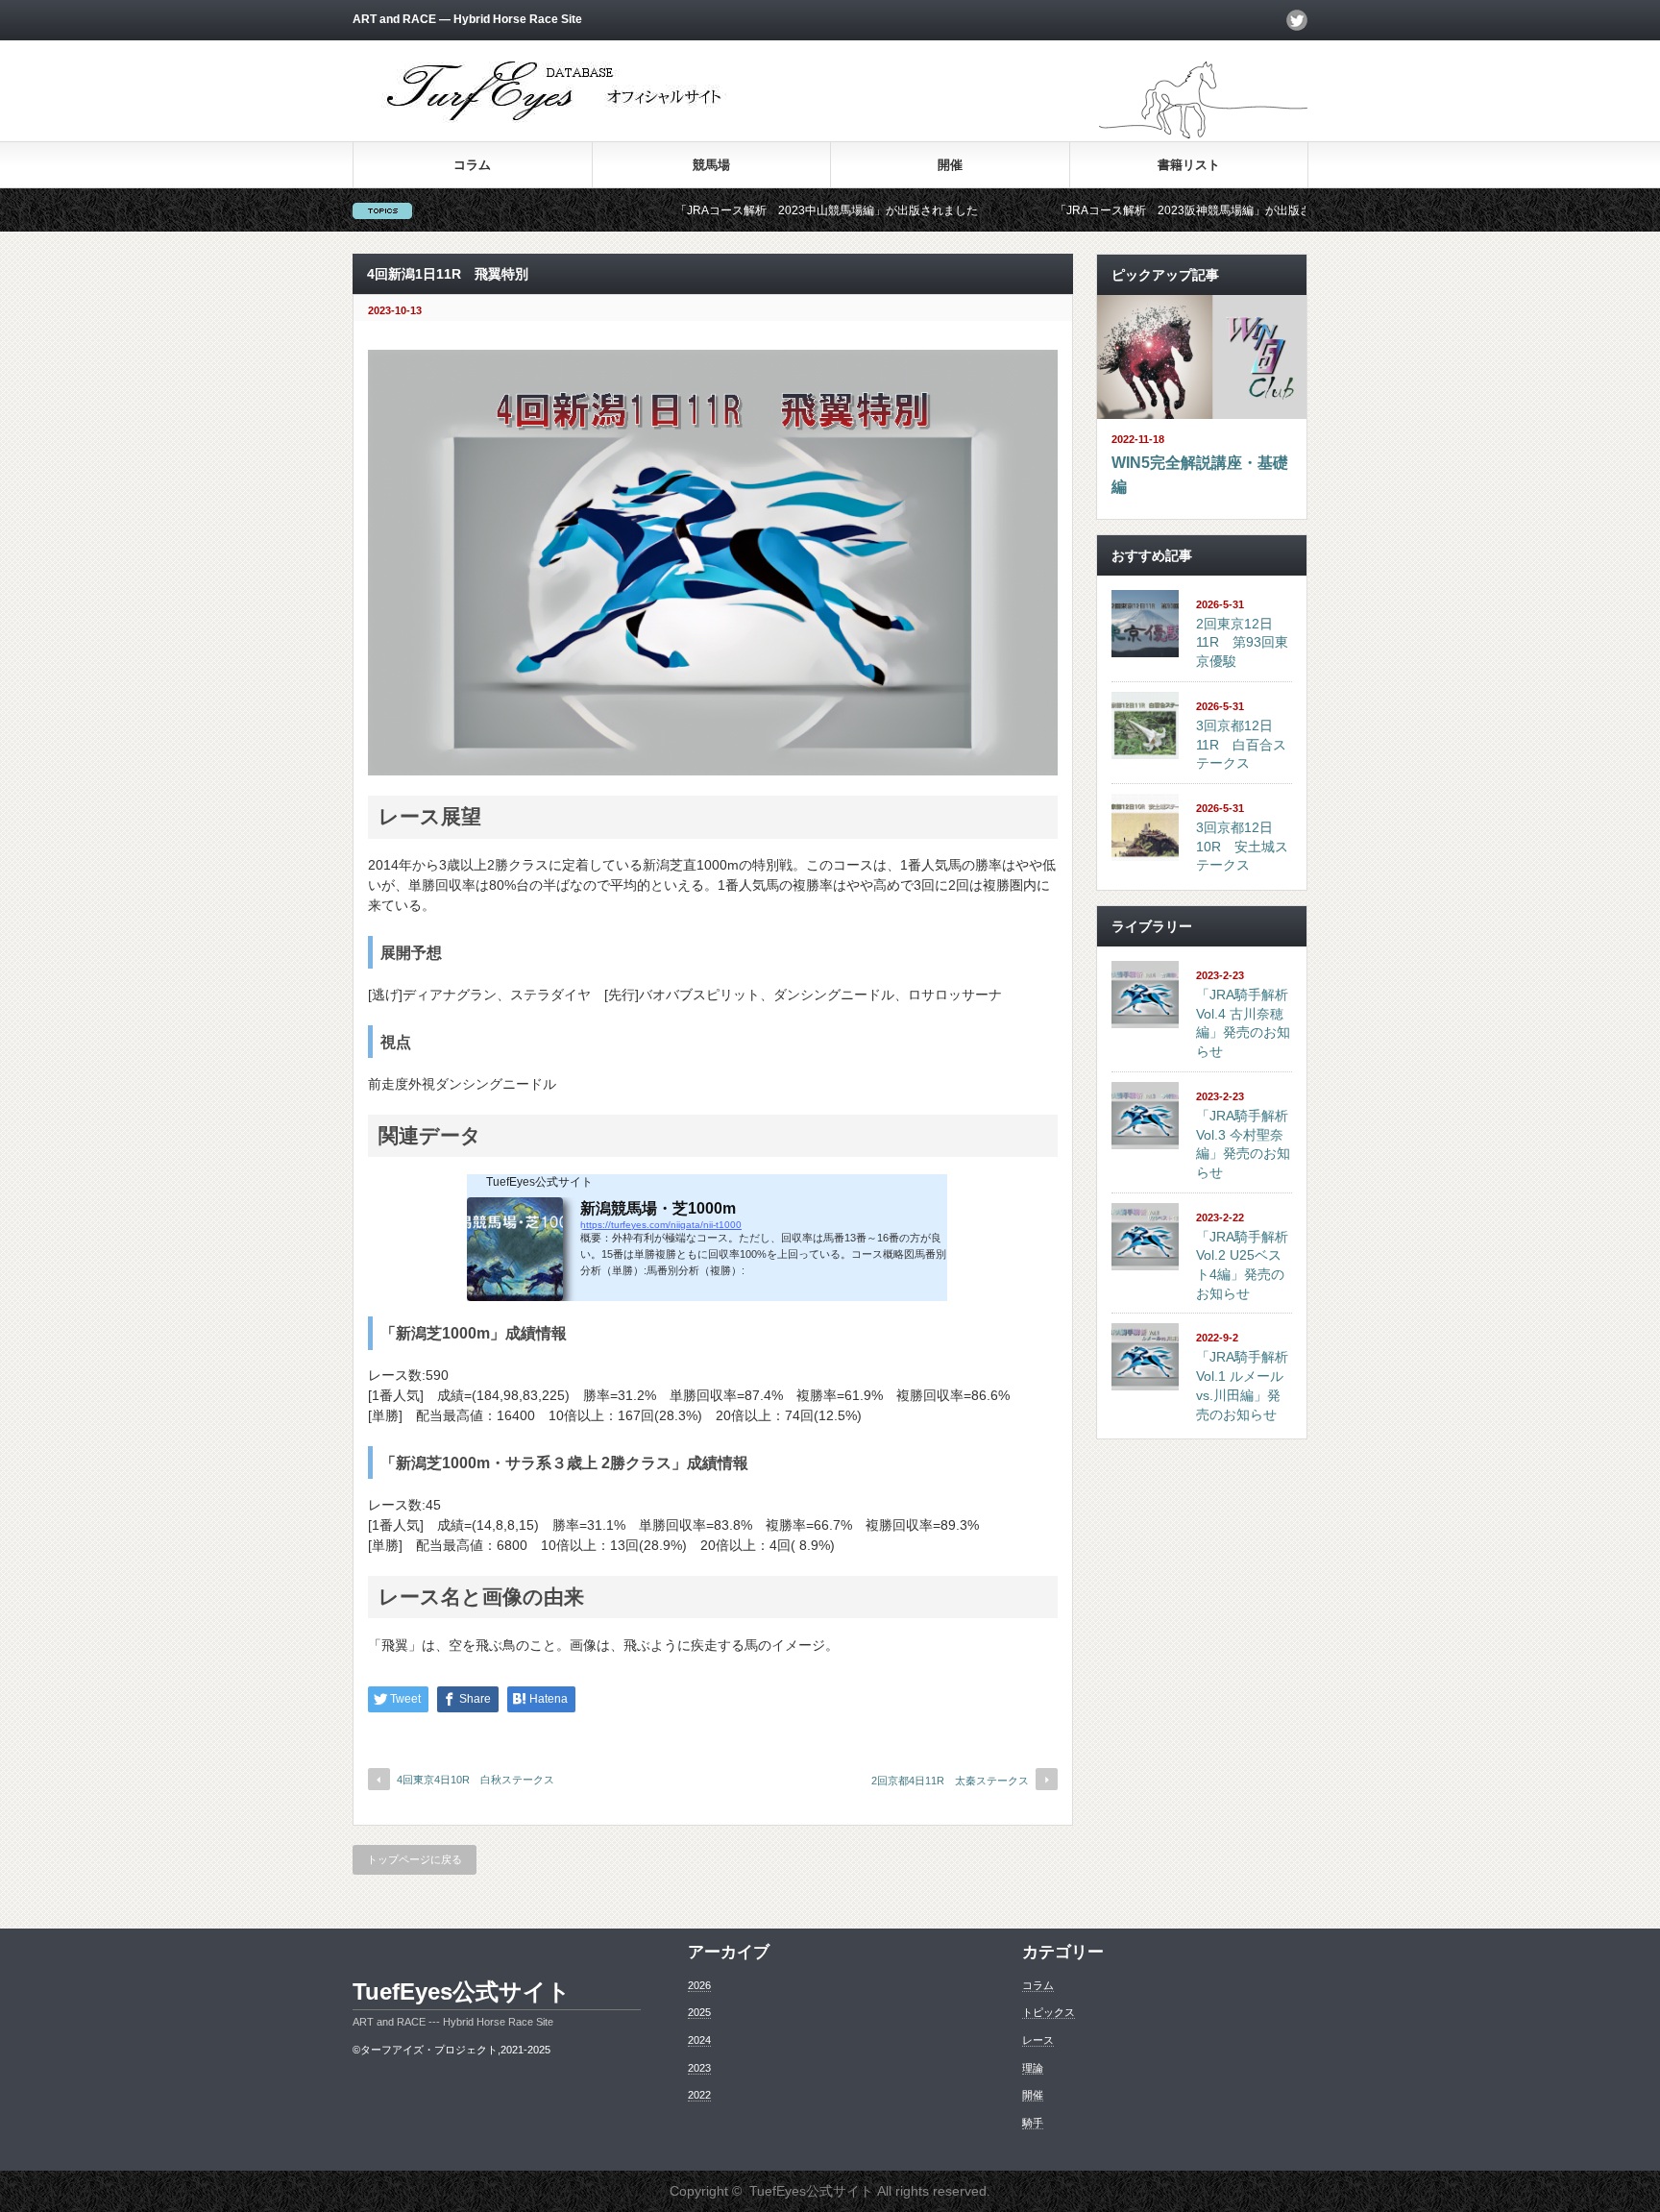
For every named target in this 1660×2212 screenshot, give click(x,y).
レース (1038, 2040)
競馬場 (711, 165)
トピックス (1049, 2012)
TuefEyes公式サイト (462, 1991)
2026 (699, 1985)
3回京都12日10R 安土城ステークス (1242, 846)
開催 (950, 165)
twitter (1297, 20)
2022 (699, 2095)
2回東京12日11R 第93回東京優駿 (1242, 642)
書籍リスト (1189, 165)
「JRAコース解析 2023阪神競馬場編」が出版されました (1127, 210)
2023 (699, 2068)
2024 (699, 2040)
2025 (699, 2012)
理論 (1033, 2068)
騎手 (1033, 2123)
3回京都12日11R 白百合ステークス (1241, 744)
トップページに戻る (415, 1859)
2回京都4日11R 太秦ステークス (950, 1781)
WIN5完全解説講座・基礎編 (1200, 475)
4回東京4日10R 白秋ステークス (476, 1780)
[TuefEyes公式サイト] (557, 121)
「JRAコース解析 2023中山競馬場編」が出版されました (748, 210)
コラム (472, 165)
